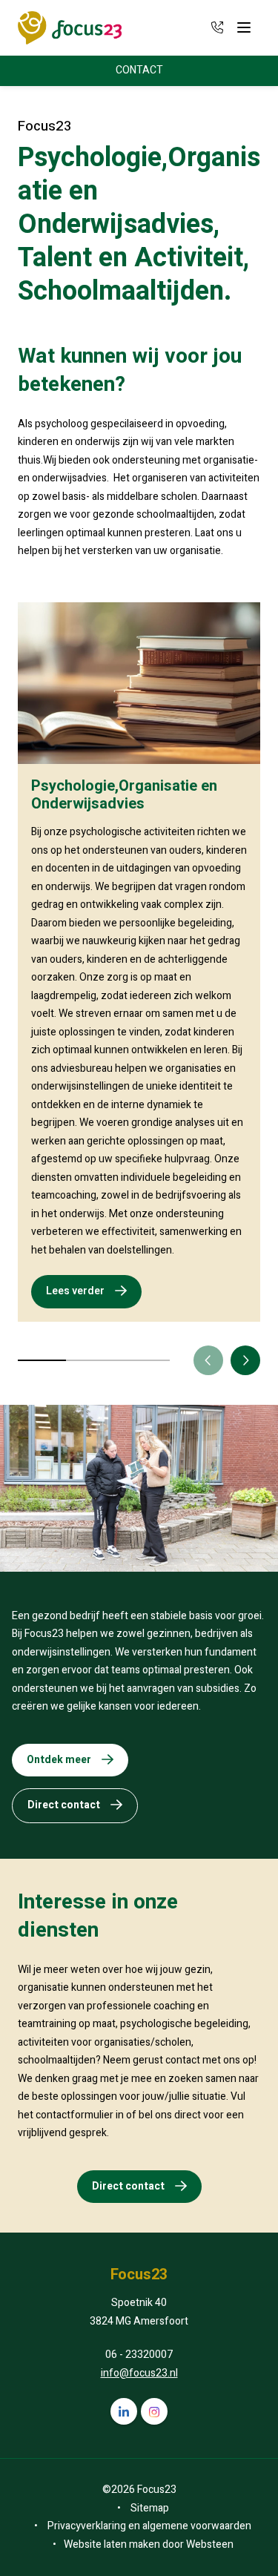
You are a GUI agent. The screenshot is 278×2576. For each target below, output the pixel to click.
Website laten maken (112, 2544)
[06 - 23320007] (217, 27)
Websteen (210, 2544)
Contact (139, 70)
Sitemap (150, 2508)
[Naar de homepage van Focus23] (70, 28)
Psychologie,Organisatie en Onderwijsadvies (124, 795)
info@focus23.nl (139, 2373)
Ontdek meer (59, 1760)
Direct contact (64, 1805)
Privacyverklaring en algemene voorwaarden (149, 2526)
